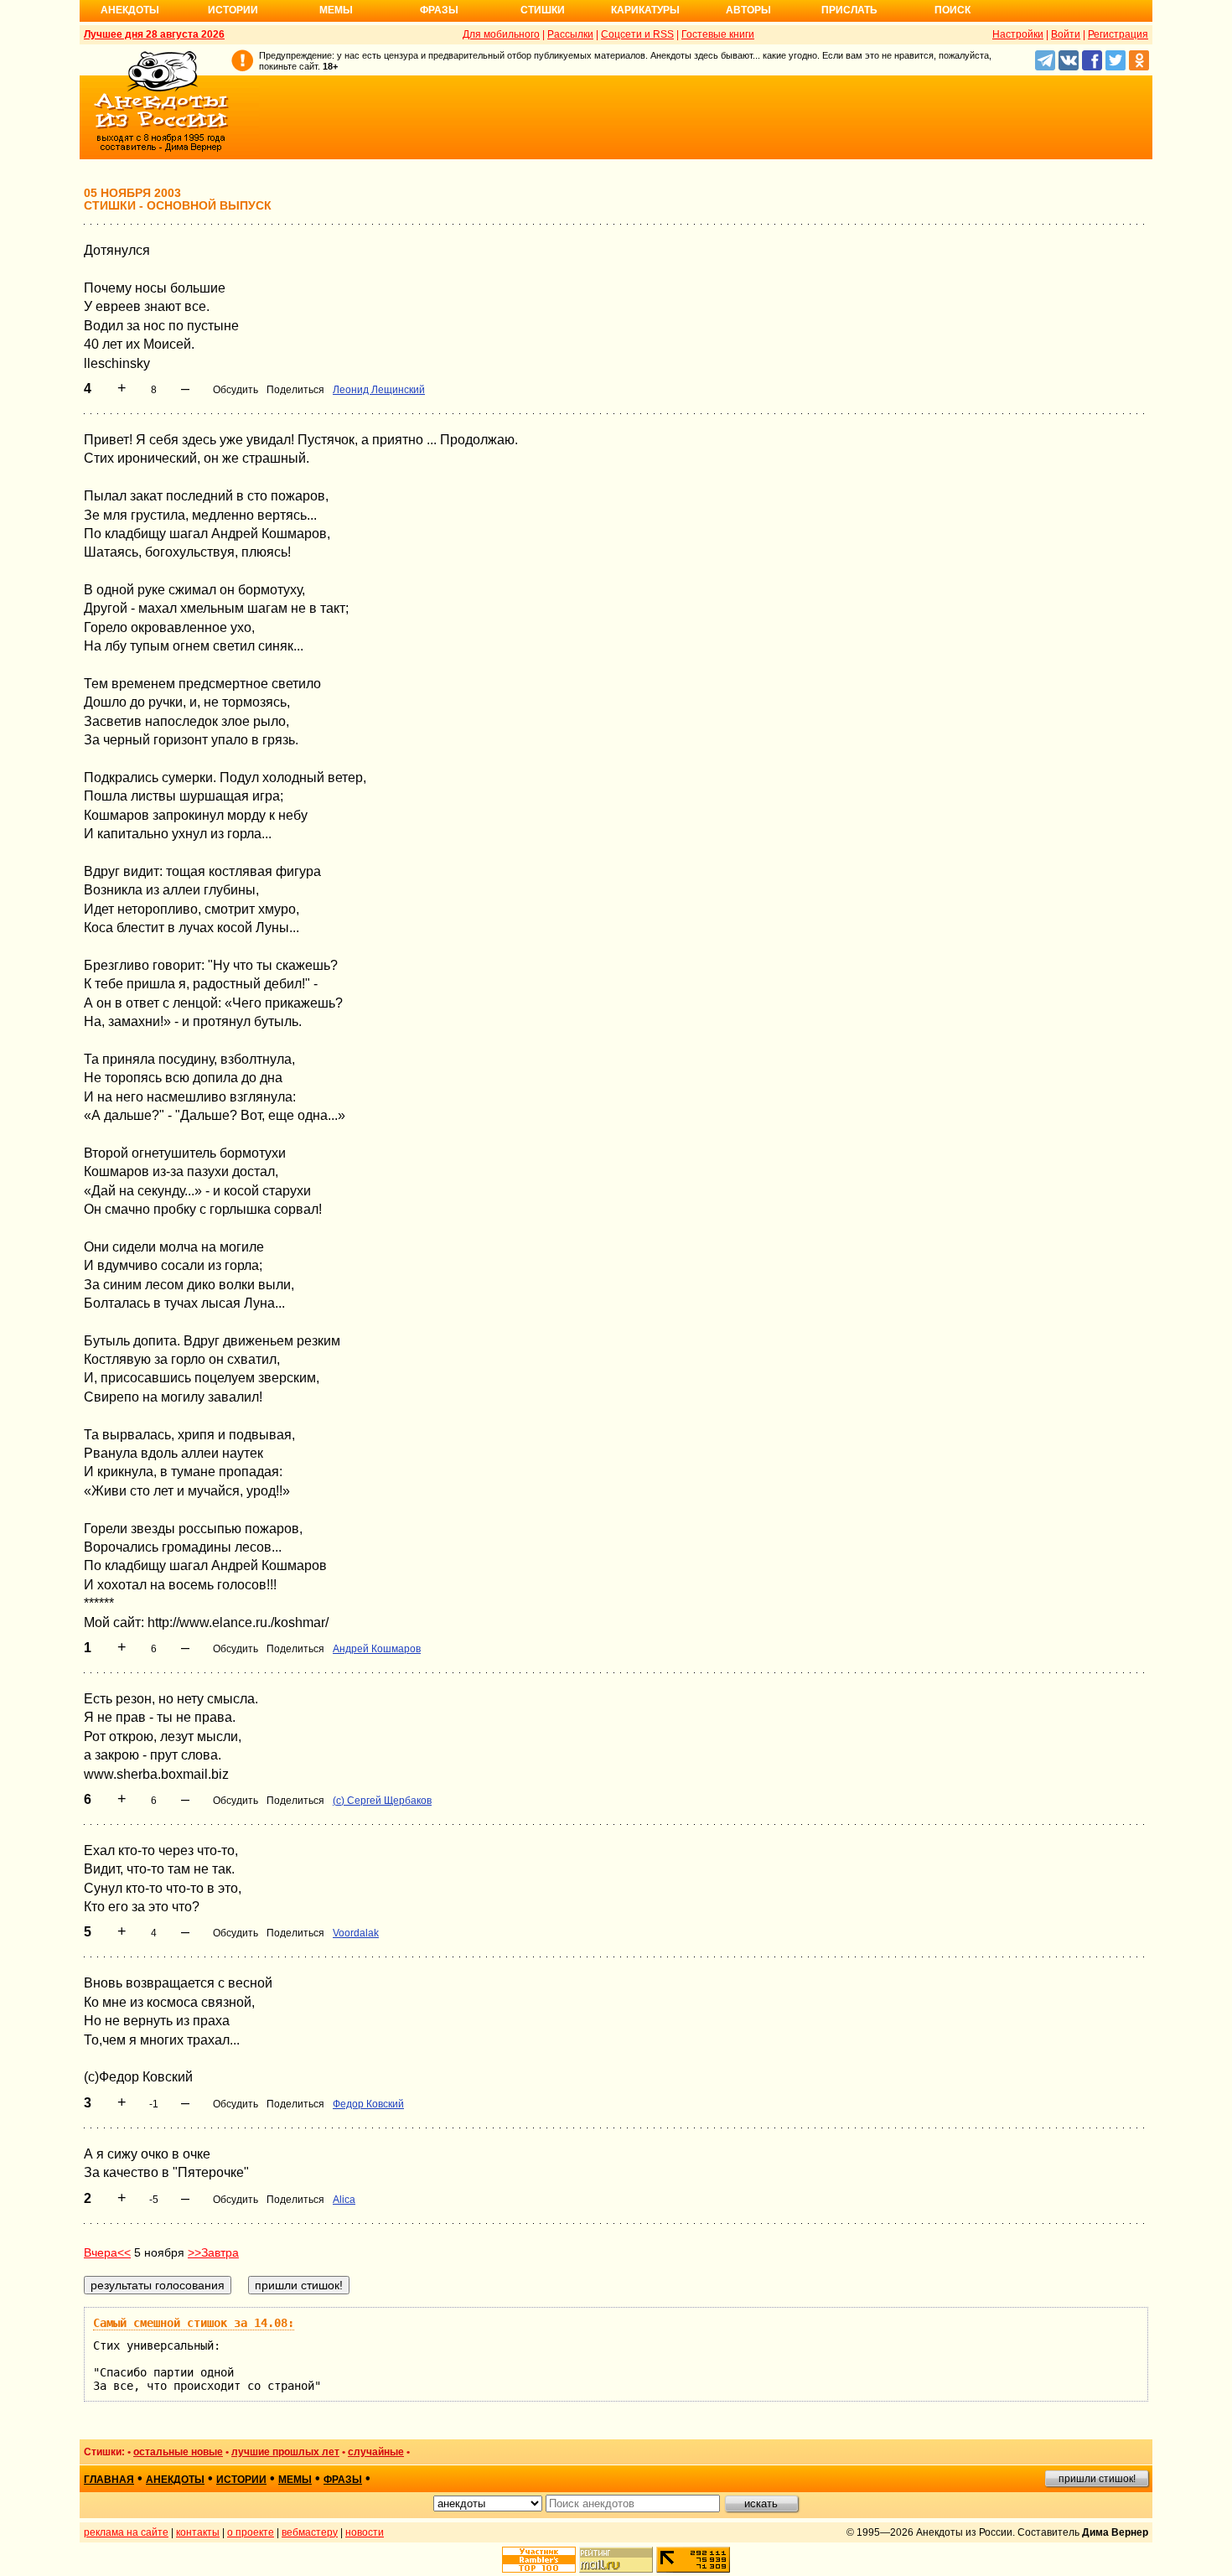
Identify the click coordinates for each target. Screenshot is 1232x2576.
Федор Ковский (368, 2104)
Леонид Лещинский (379, 390)
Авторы (748, 10)
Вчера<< (107, 2252)
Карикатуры (645, 10)
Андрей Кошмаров (377, 1649)
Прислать (849, 10)
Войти (1066, 34)
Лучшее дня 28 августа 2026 (154, 34)
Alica (344, 2200)
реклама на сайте (126, 2532)
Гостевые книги (718, 34)
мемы (295, 2480)
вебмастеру (310, 2532)
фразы (343, 2480)
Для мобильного (501, 34)
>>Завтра (213, 2252)
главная (109, 2480)
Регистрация (1118, 34)
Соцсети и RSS (637, 34)
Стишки (543, 10)
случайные (376, 2452)
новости (365, 2532)
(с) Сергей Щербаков (382, 1801)
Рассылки (570, 34)
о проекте (251, 2532)
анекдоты (175, 2480)
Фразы (439, 10)
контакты (198, 2532)
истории (241, 2480)
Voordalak (356, 1933)
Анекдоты (130, 10)
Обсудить (236, 390)
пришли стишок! (1097, 2479)
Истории (233, 10)
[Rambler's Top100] (539, 2560)
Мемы (336, 10)
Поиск (952, 10)
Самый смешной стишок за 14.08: (194, 2323)
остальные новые (178, 2452)
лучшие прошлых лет (285, 2452)
